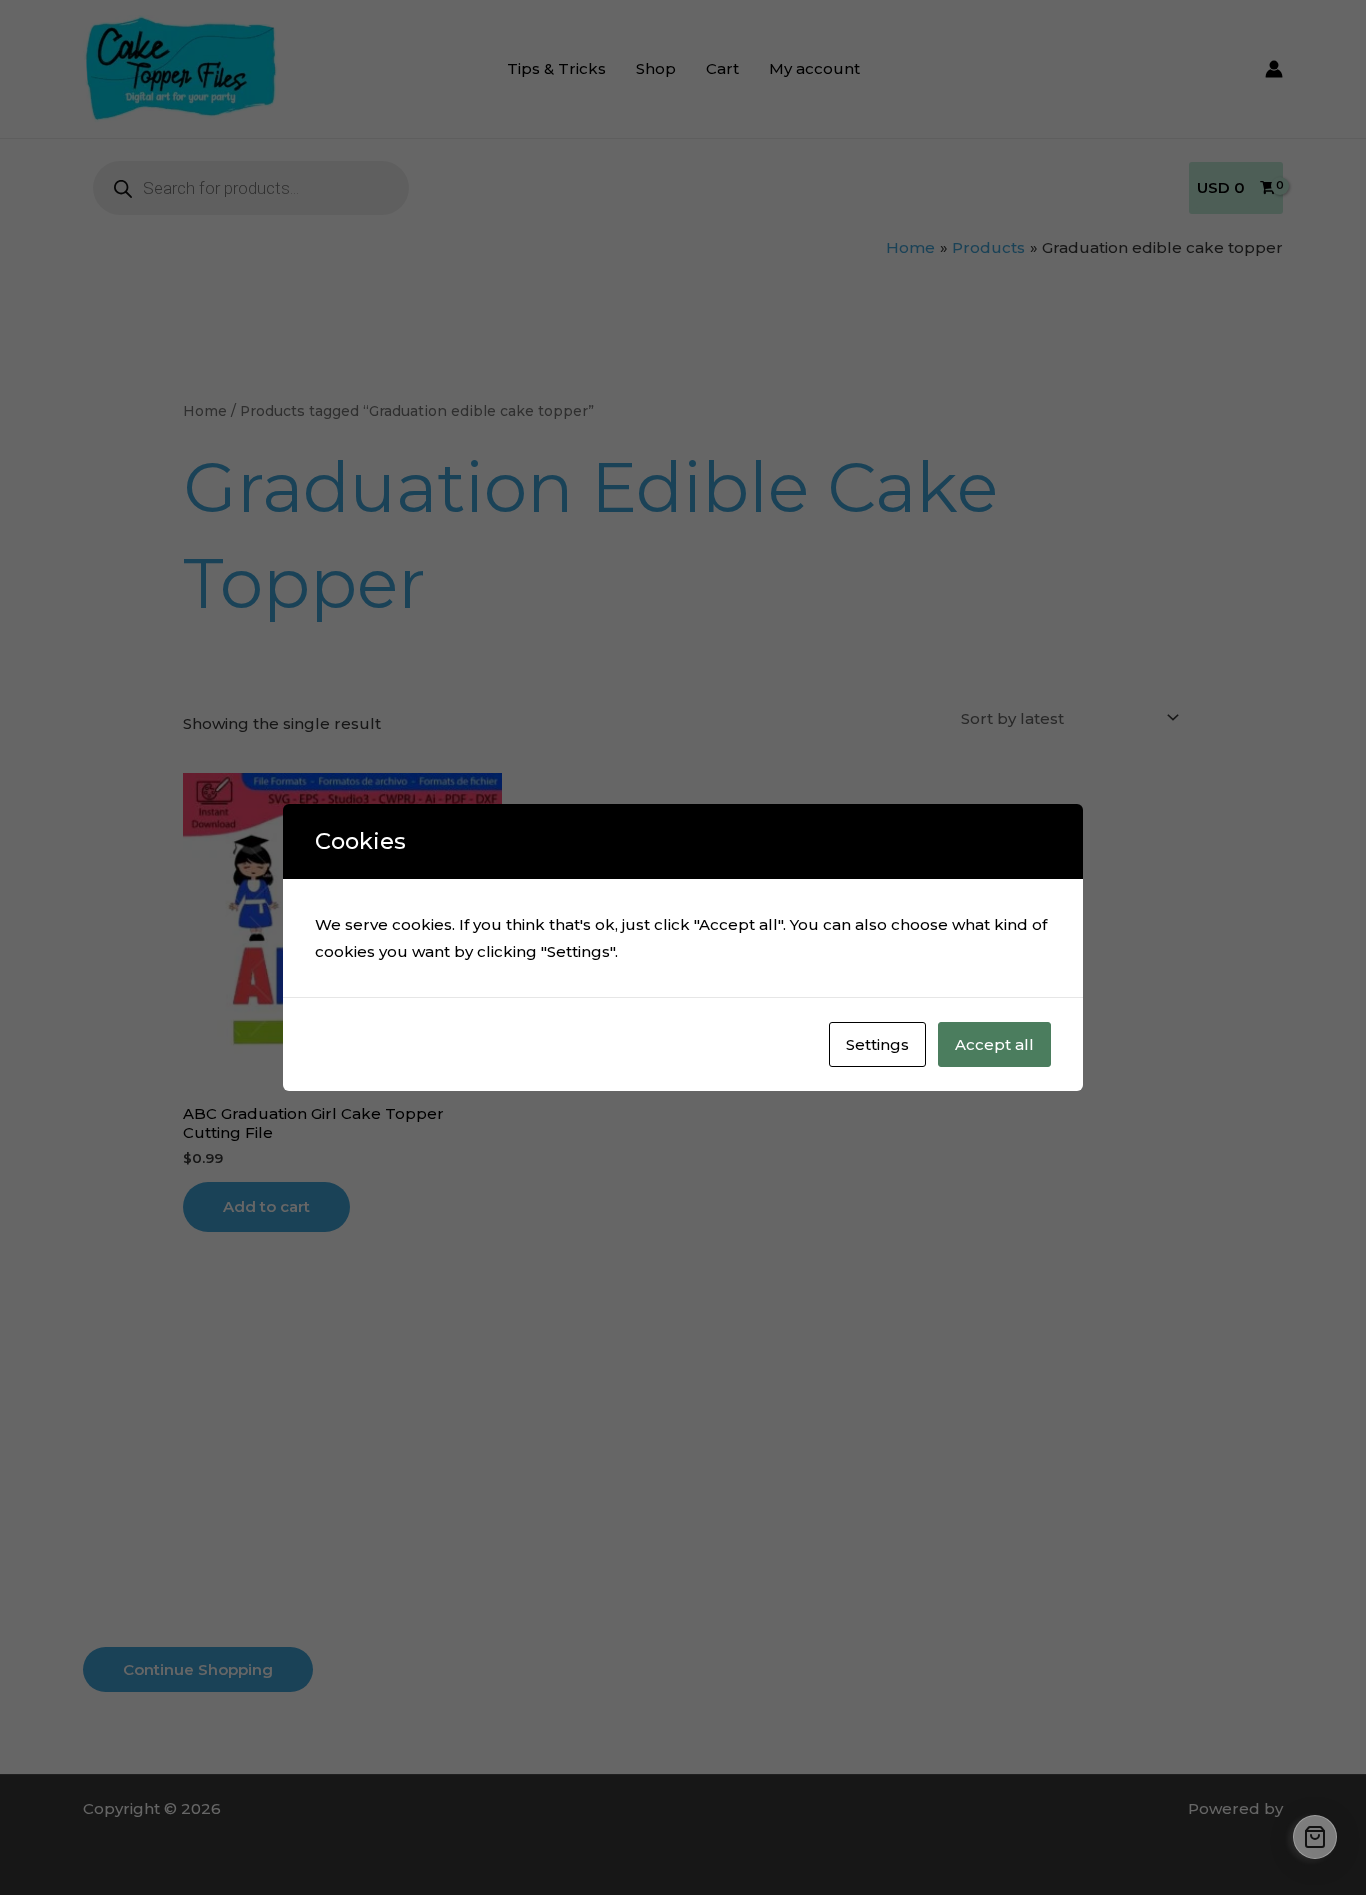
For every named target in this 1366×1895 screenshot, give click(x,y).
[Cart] (1315, 1837)
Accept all (994, 1044)
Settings (877, 1044)
